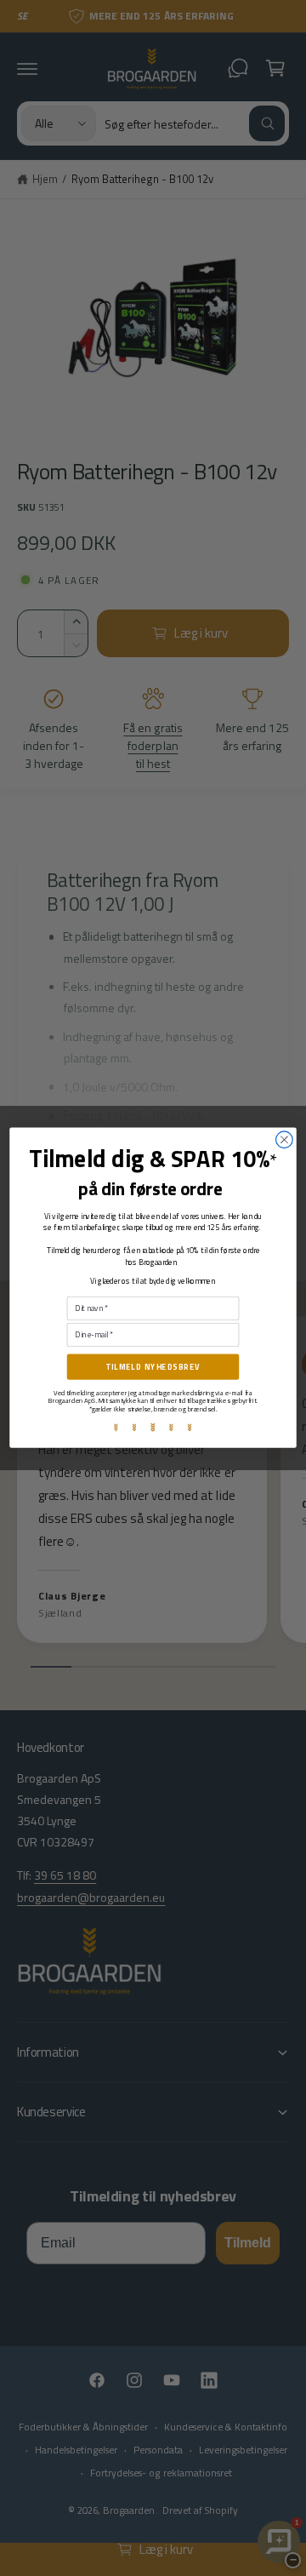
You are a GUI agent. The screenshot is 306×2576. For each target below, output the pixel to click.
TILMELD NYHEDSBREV (153, 1367)
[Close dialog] (285, 1140)
